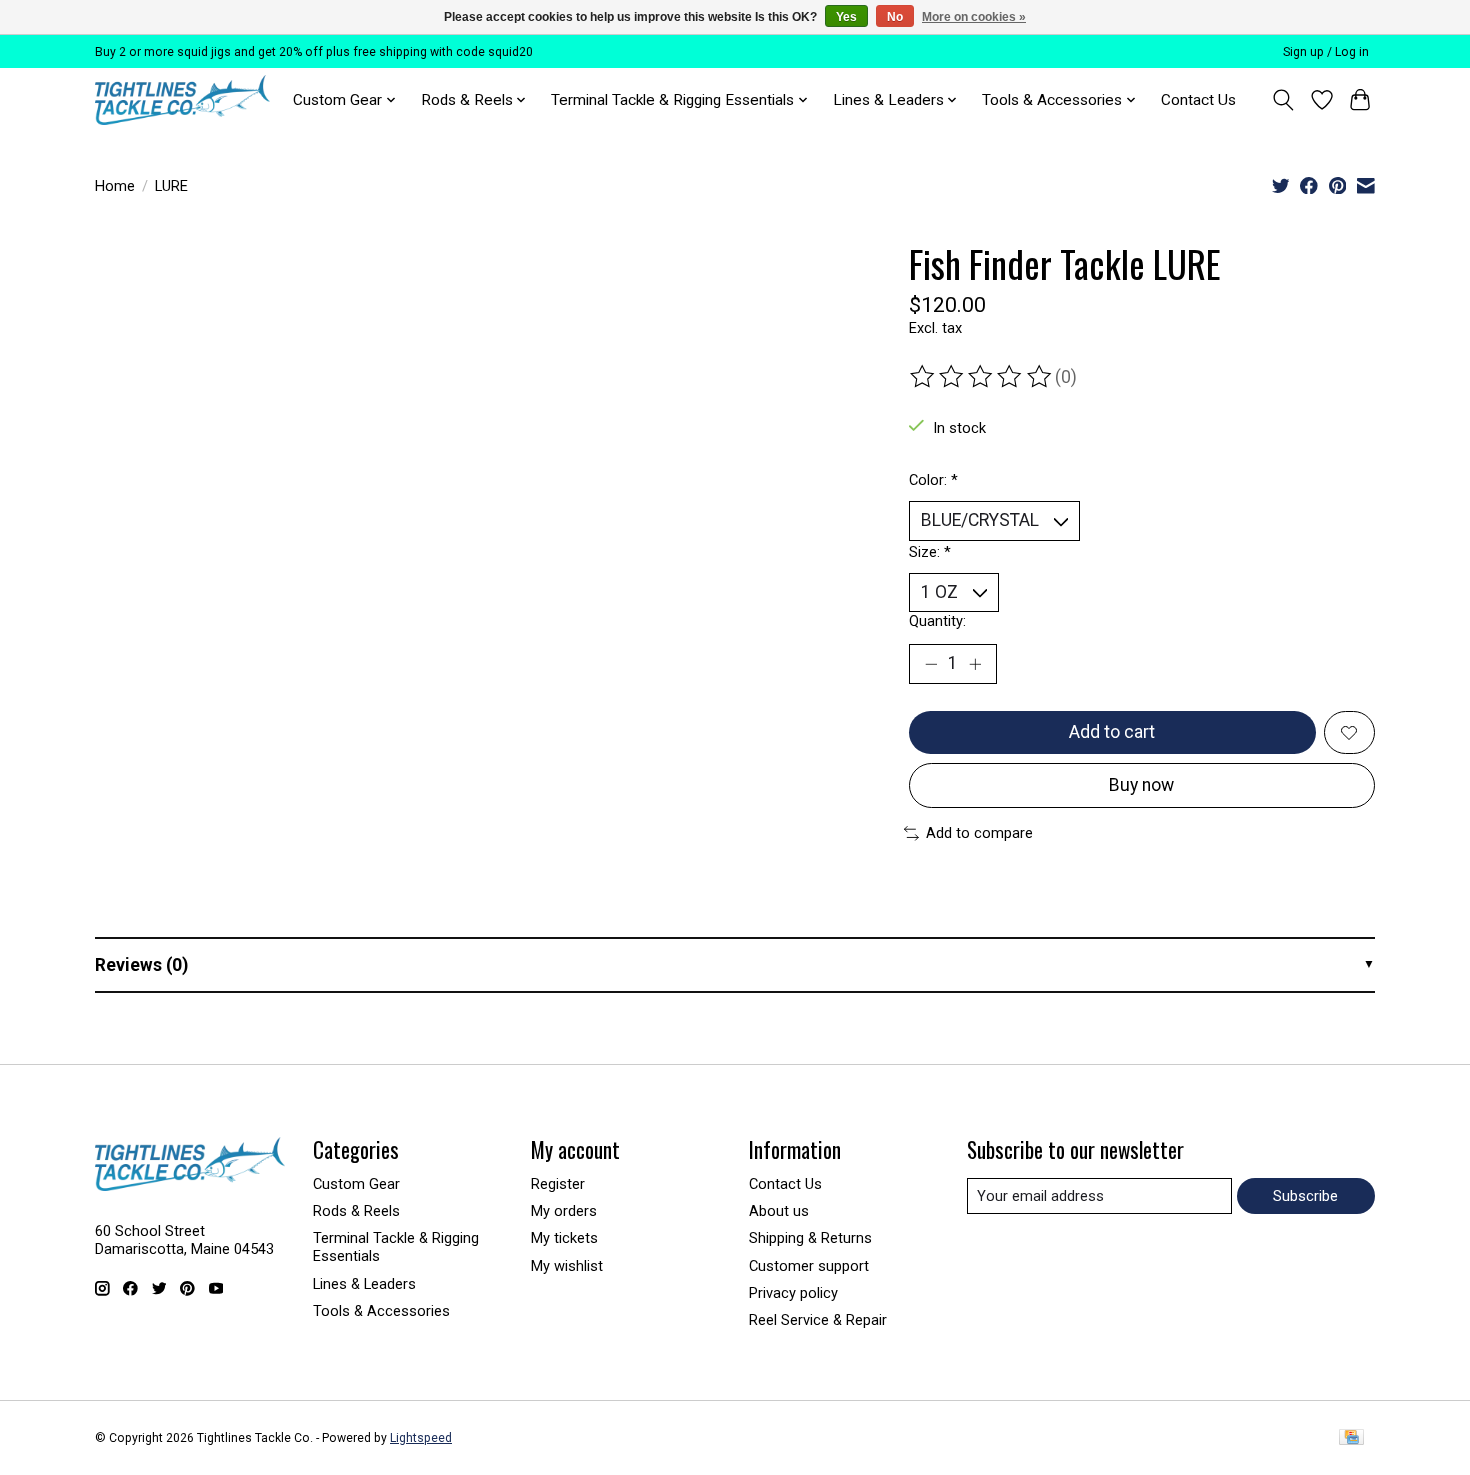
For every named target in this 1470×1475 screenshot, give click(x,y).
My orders (564, 1211)
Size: (930, 552)
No (895, 17)
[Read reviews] (982, 377)
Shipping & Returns (810, 1238)
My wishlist (567, 1266)
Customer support (809, 1266)
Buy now (1141, 785)
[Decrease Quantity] (931, 664)
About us (779, 1211)
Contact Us (1198, 100)
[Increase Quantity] (975, 664)
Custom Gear (356, 1184)
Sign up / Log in (1326, 52)
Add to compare (979, 833)
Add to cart (1112, 732)
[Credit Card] (1351, 1438)
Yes (846, 17)
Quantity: (937, 621)
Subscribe (1305, 1196)
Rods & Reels (356, 1211)
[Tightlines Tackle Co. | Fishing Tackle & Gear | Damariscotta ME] (182, 100)
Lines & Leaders (364, 1284)
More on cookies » (974, 17)
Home (115, 186)
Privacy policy (793, 1293)
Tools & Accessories (381, 1311)
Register (558, 1184)
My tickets (564, 1238)
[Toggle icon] (1283, 100)
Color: (933, 480)
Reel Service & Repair (818, 1320)
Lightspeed (421, 1438)
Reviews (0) (141, 965)
